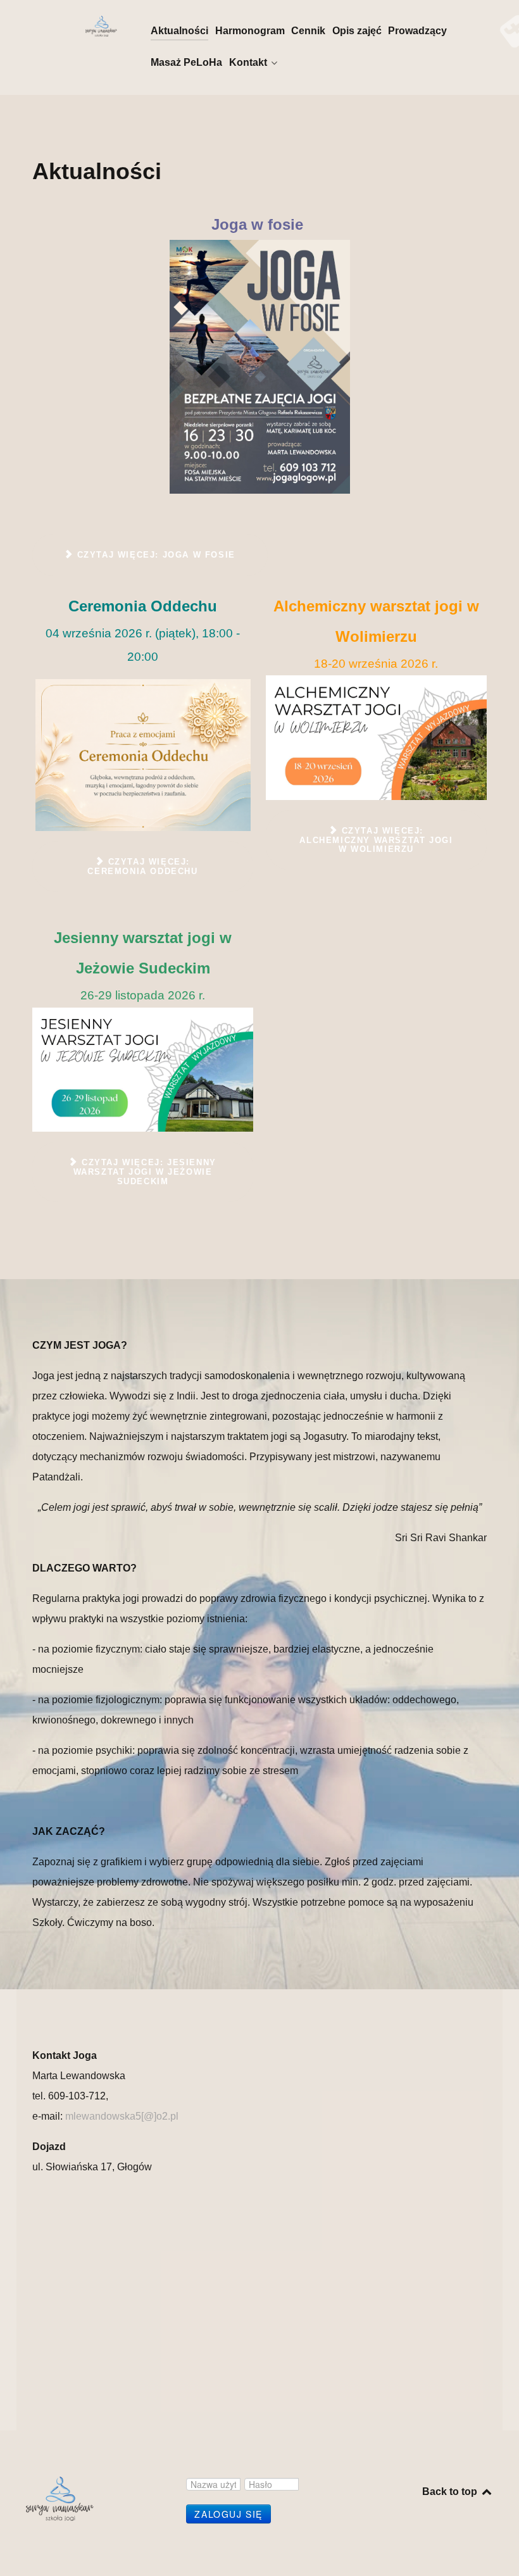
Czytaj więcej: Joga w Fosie (154, 555)
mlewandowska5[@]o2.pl (122, 2116)
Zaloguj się (228, 2514)
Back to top (451, 2492)
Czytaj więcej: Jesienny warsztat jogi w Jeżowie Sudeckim (145, 1172)
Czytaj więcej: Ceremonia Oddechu (142, 866)
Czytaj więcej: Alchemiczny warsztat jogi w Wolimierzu (376, 840)
